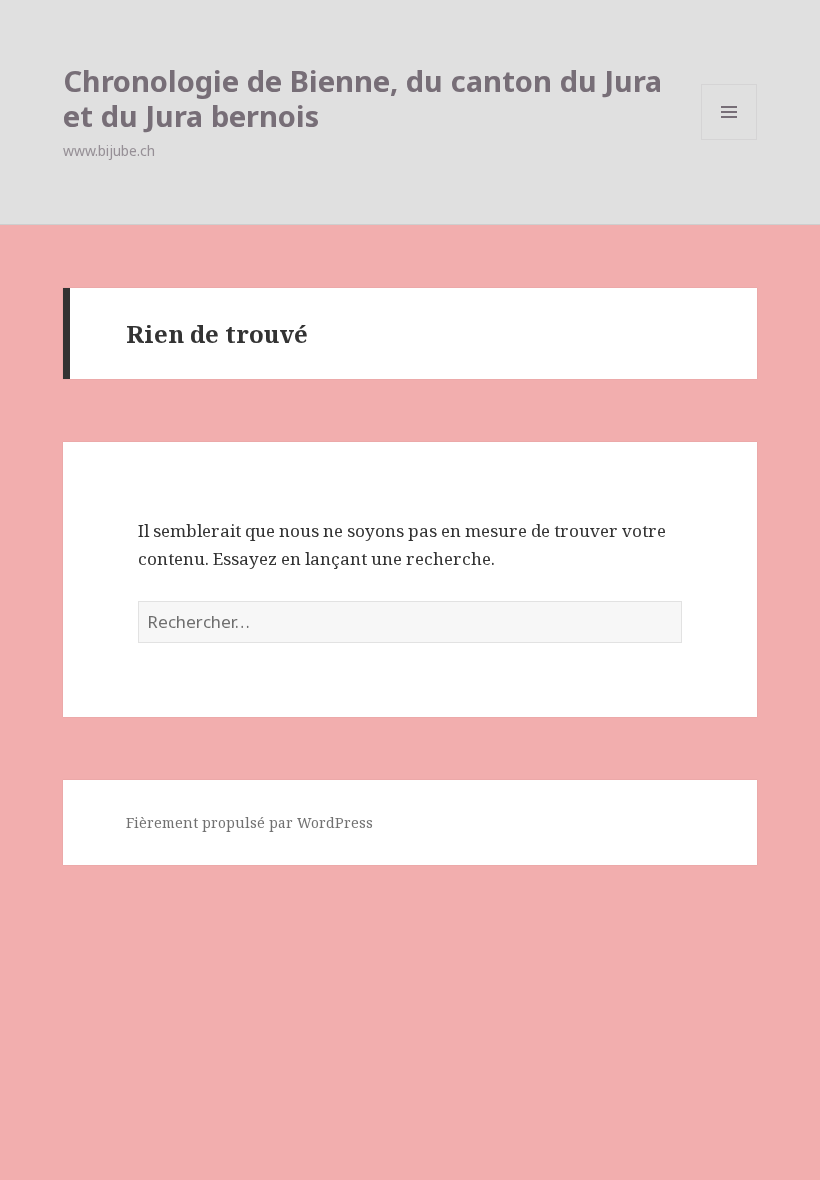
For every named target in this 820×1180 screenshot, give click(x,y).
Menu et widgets (729, 139)
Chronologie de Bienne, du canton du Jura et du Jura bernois (362, 98)
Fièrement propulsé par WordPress (249, 822)
